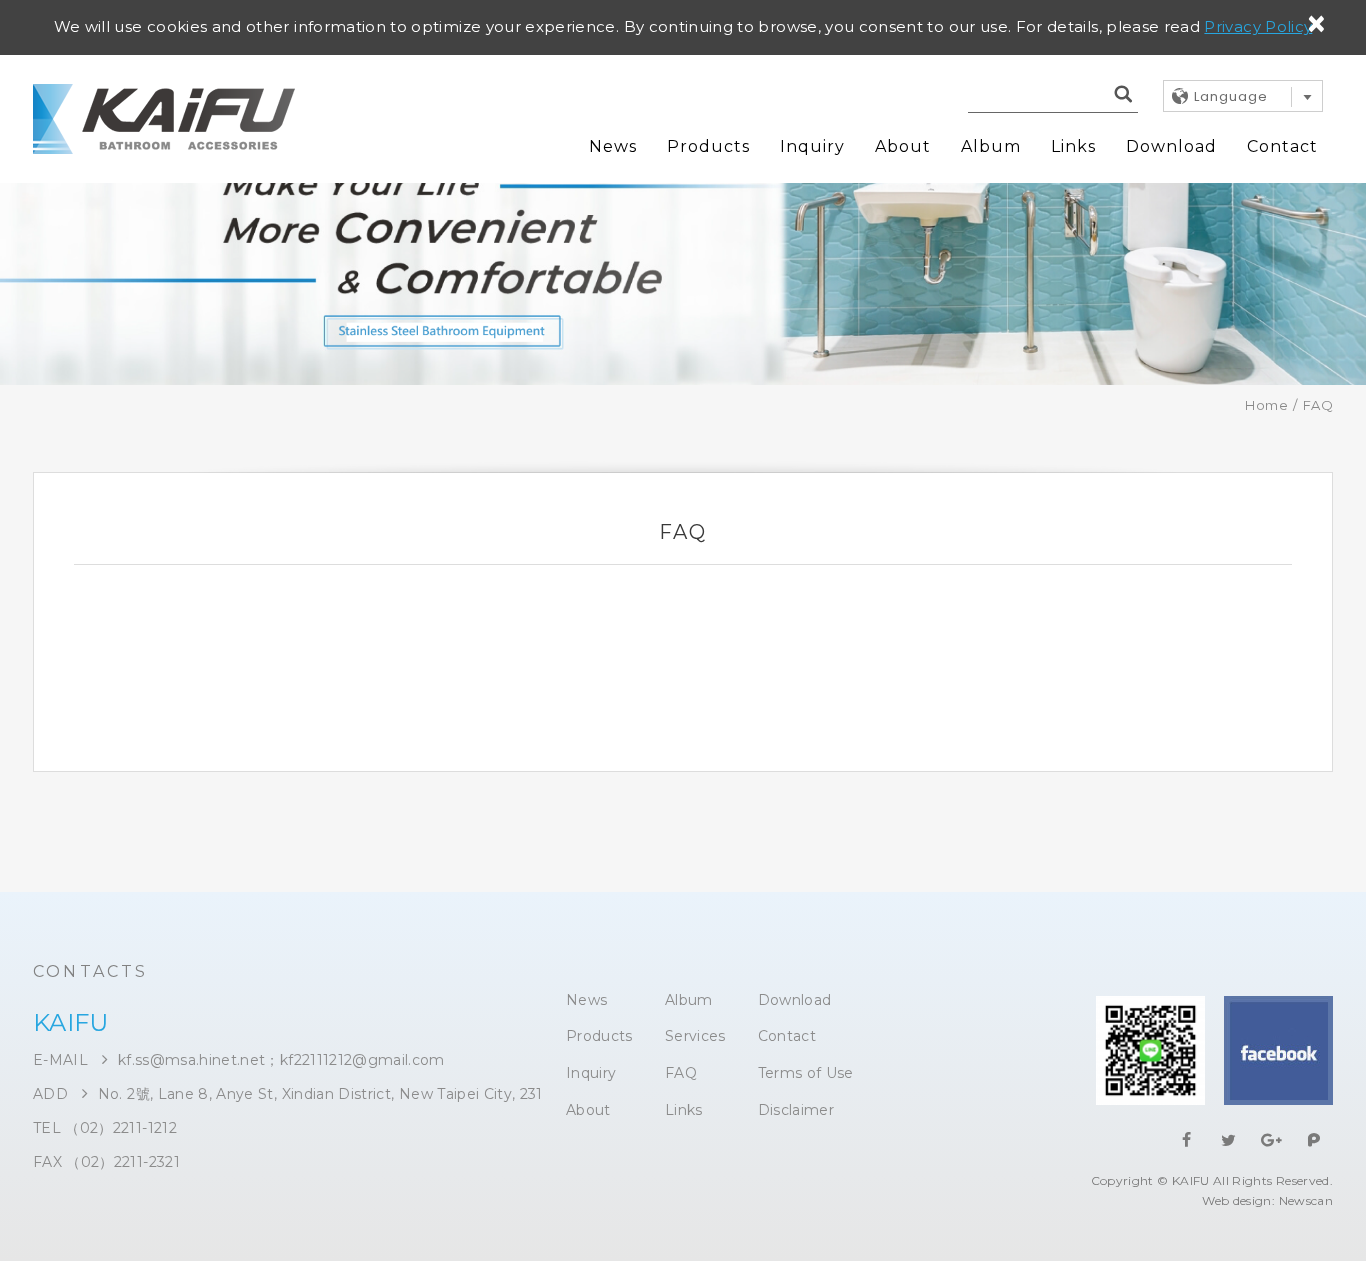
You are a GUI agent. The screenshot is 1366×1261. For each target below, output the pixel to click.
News (613, 146)
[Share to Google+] (1272, 1140)
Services (695, 1036)
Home (1266, 405)
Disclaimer (796, 1110)
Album (991, 146)
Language (1231, 96)
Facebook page (1278, 1050)
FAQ (681, 1073)
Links (1073, 146)
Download (1171, 146)
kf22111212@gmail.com (362, 1060)
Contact (1282, 146)
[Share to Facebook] (1187, 1140)
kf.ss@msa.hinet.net (192, 1060)
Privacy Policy (1258, 26)
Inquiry (812, 146)
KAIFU (164, 119)
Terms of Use (806, 1073)
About (903, 146)
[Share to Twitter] (1229, 1140)
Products (708, 146)
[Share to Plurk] (1314, 1140)
